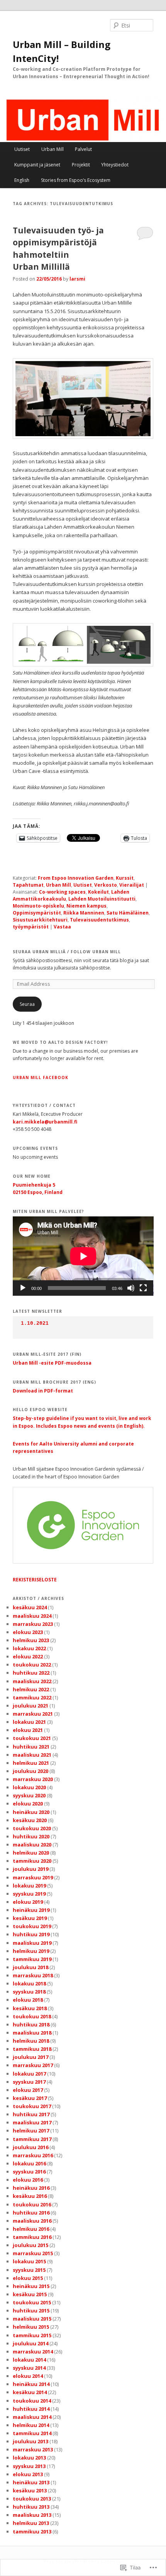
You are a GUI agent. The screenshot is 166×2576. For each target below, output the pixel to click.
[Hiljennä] (131, 1288)
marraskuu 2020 (33, 1779)
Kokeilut (98, 892)
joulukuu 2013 (30, 2441)
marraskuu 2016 (33, 2155)
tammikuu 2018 (32, 2049)
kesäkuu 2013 (30, 2490)
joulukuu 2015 (30, 2245)
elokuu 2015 (28, 2278)
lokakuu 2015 (29, 2261)
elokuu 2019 (28, 1902)
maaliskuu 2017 (32, 2122)
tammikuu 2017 (32, 2139)
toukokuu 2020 (32, 1828)
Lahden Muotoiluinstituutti (102, 899)
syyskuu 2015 (29, 2270)
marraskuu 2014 (33, 2352)
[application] (83, 1256)
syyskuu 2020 (29, 1795)
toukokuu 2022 (32, 1665)
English (22, 180)
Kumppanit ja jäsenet (37, 165)
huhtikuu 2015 (31, 2311)
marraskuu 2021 (33, 1714)
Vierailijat (132, 885)
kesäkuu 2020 (30, 1820)
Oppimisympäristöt (37, 913)
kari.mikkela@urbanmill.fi (45, 1122)
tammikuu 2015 (32, 2335)
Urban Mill (53, 149)
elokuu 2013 (28, 2474)
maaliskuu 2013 (32, 2515)
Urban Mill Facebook (41, 1077)
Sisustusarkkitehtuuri (40, 920)
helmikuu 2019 (31, 1951)
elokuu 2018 (28, 2000)
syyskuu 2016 (29, 2172)
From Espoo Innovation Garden (76, 878)
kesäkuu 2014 (30, 2392)
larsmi (77, 279)
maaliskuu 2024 (32, 1616)
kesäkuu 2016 (30, 2196)
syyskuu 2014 (29, 2368)
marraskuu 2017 (33, 2065)
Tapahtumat (28, 885)
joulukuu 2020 (30, 1771)
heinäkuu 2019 (31, 1910)
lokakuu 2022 (29, 1648)
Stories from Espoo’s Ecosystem (76, 180)
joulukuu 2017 (30, 2057)
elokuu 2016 (28, 2180)
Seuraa (27, 1004)
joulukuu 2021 (30, 1706)
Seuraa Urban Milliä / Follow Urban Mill (67, 952)
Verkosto (106, 885)
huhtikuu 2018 (31, 2024)
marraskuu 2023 (33, 1624)
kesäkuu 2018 (30, 2008)
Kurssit (125, 878)
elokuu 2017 (28, 2090)
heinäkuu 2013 (31, 2482)
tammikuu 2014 (32, 2433)
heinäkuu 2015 (31, 2286)
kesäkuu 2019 (30, 1918)
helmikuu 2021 (31, 1763)
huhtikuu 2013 (31, 2507)
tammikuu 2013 (32, 2531)
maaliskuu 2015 (32, 2319)
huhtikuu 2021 (31, 1747)
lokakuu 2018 (29, 1983)
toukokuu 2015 (32, 2302)
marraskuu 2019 (33, 1877)
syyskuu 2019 (29, 1894)
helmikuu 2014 (31, 2425)
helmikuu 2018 (31, 2041)
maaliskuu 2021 (32, 1755)
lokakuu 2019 (29, 1886)
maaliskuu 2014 (32, 2417)
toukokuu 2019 (32, 1926)
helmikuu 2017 (31, 2131)
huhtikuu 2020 (31, 1836)
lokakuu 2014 (29, 2360)
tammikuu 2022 (32, 1697)
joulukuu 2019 (30, 1869)
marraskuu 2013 (33, 2449)
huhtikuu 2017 (31, 2114)
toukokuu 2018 (32, 2016)
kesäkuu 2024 (30, 1607)
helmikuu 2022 (31, 1689)
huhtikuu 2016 (31, 2213)
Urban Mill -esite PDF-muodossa (52, 1363)
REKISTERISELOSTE (35, 1580)
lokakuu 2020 (29, 1787)
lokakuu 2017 (29, 2074)
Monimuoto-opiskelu (38, 906)
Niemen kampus (86, 906)
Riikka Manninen (84, 913)
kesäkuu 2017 (30, 2098)
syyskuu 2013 (29, 2466)
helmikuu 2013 (31, 2523)
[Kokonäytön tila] (143, 1288)
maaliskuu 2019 (32, 1943)
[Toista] (23, 1288)
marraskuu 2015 (33, 2253)
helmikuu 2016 (31, 2229)
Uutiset (22, 149)
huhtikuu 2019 (31, 1934)
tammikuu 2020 (32, 1861)
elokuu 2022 (28, 1656)
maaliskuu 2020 (32, 1845)
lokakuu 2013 (29, 2458)
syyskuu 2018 (29, 1992)
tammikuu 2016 (32, 2237)
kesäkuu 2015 (30, 2294)
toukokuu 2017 (32, 2106)
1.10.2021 (35, 1323)
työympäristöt (31, 927)
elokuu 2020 (28, 1804)
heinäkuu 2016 (31, 2188)
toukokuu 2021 (32, 1738)
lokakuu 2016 (29, 2163)
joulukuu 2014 (30, 2343)
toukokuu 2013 (32, 2499)
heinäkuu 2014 (31, 2384)
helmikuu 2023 (31, 1640)
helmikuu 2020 (31, 1853)
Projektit (81, 165)
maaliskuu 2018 (32, 2033)
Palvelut (83, 149)
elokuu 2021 (28, 1730)
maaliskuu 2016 (32, 2221)
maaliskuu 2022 (32, 1681)
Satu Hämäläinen (128, 913)
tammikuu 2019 (32, 1959)
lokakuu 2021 (29, 1722)
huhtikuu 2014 (31, 2409)
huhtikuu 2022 (31, 1673)
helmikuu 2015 (31, 2327)
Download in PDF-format (43, 1391)
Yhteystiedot (115, 165)
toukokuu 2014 (32, 2401)
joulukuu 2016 (30, 2147)
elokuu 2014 (28, 2376)
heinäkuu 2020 (31, 1812)
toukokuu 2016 (32, 2204)
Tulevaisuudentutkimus (99, 920)
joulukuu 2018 (30, 1967)
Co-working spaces (62, 892)
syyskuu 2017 (29, 2082)
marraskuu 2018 (33, 1975)
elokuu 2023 (28, 1632)
